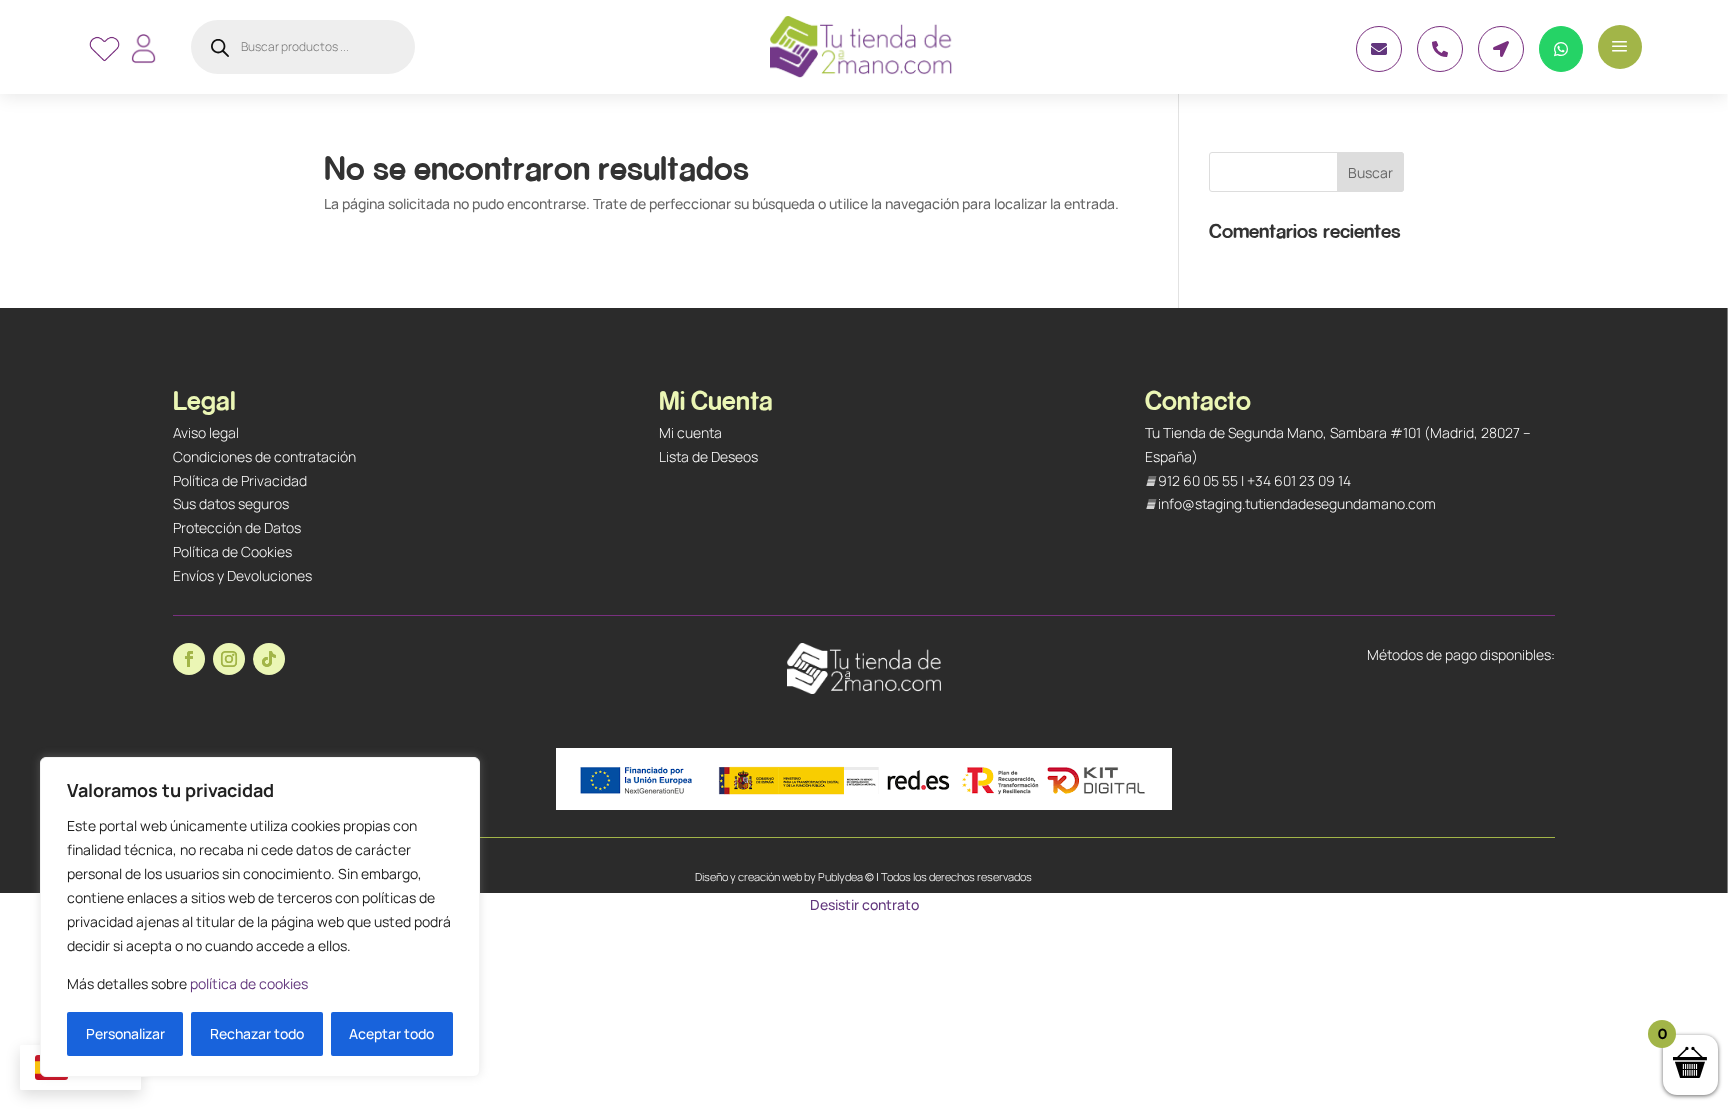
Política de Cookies (232, 551)
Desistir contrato (864, 904)
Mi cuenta (690, 432)
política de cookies (249, 983)
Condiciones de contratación (264, 456)
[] (1501, 66)
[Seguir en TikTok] (269, 659)
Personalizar (125, 1033)
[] (1561, 66)
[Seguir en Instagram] (229, 659)
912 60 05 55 (1198, 480)
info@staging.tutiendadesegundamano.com (1297, 503)
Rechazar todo (257, 1033)
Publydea (840, 876)
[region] (260, 917)
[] (1440, 66)
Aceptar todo (391, 1033)
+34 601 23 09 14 (1299, 480)
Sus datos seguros (231, 503)
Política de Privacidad (240, 480)
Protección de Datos (237, 527)
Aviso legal (206, 432)
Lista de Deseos (708, 456)
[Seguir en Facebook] (189, 659)
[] (1379, 66)
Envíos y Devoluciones (242, 575)
